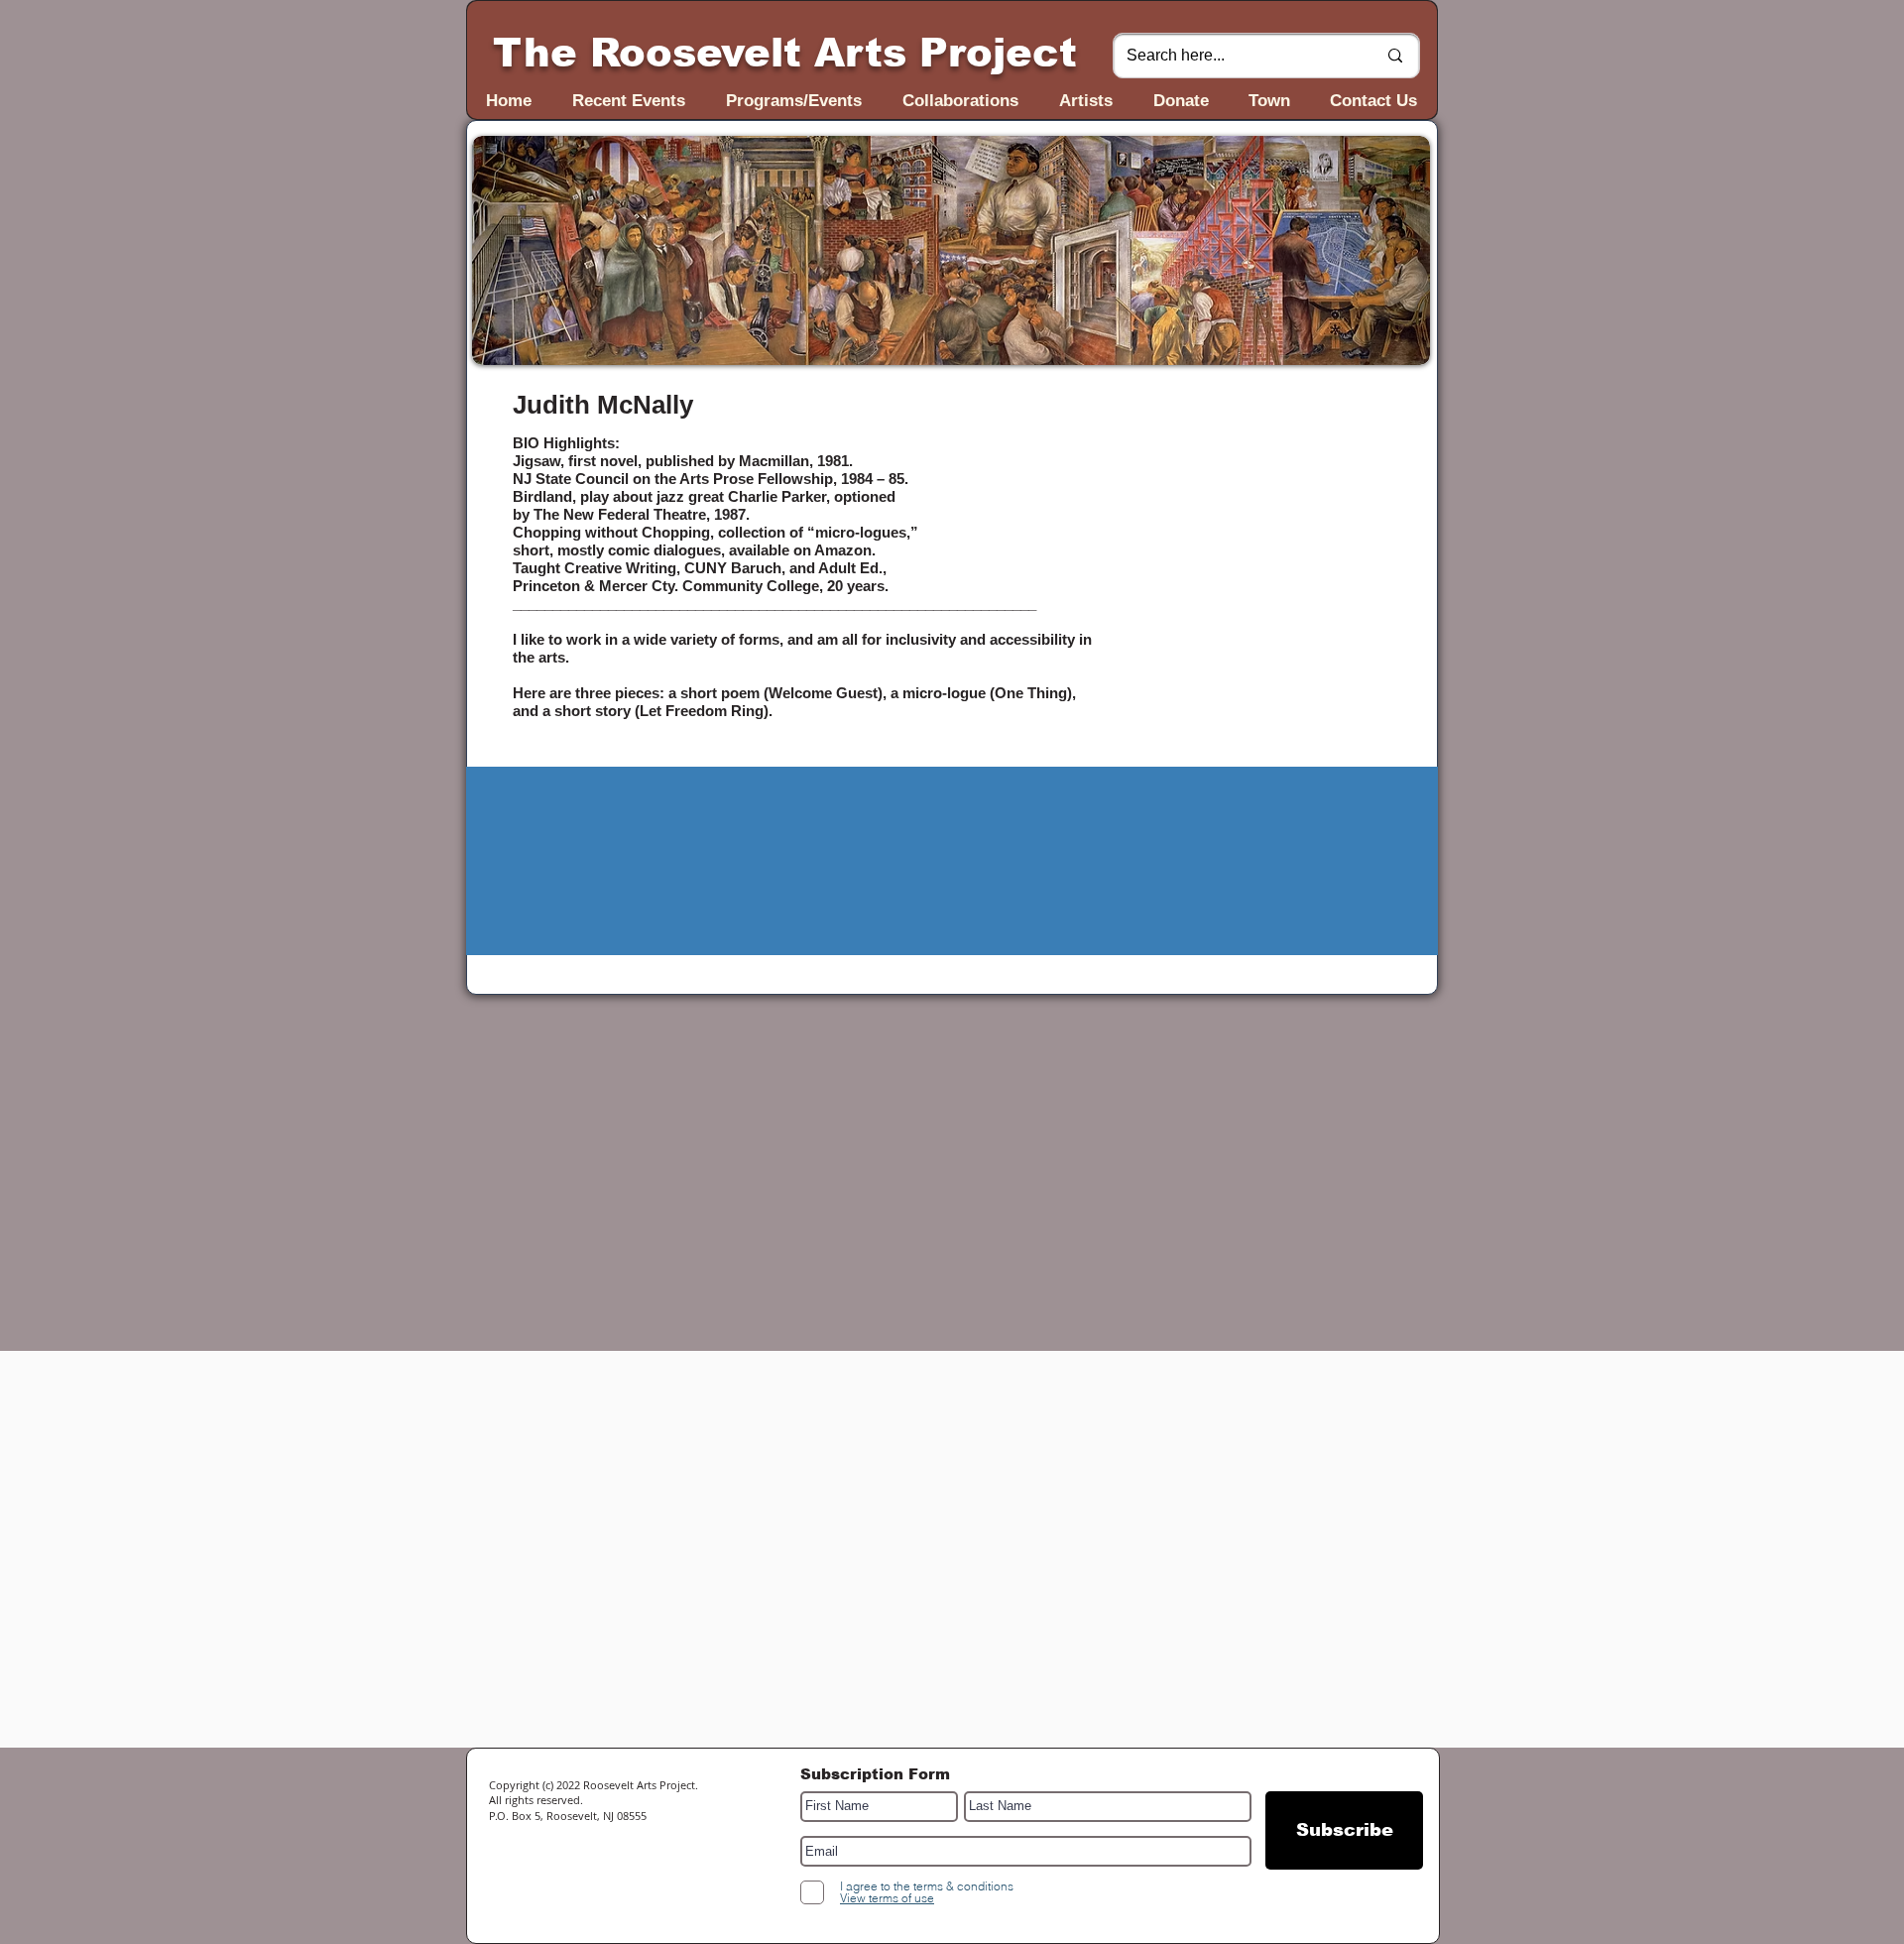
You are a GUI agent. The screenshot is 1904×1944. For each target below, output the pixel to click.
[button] (951, 250)
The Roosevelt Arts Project (785, 53)
